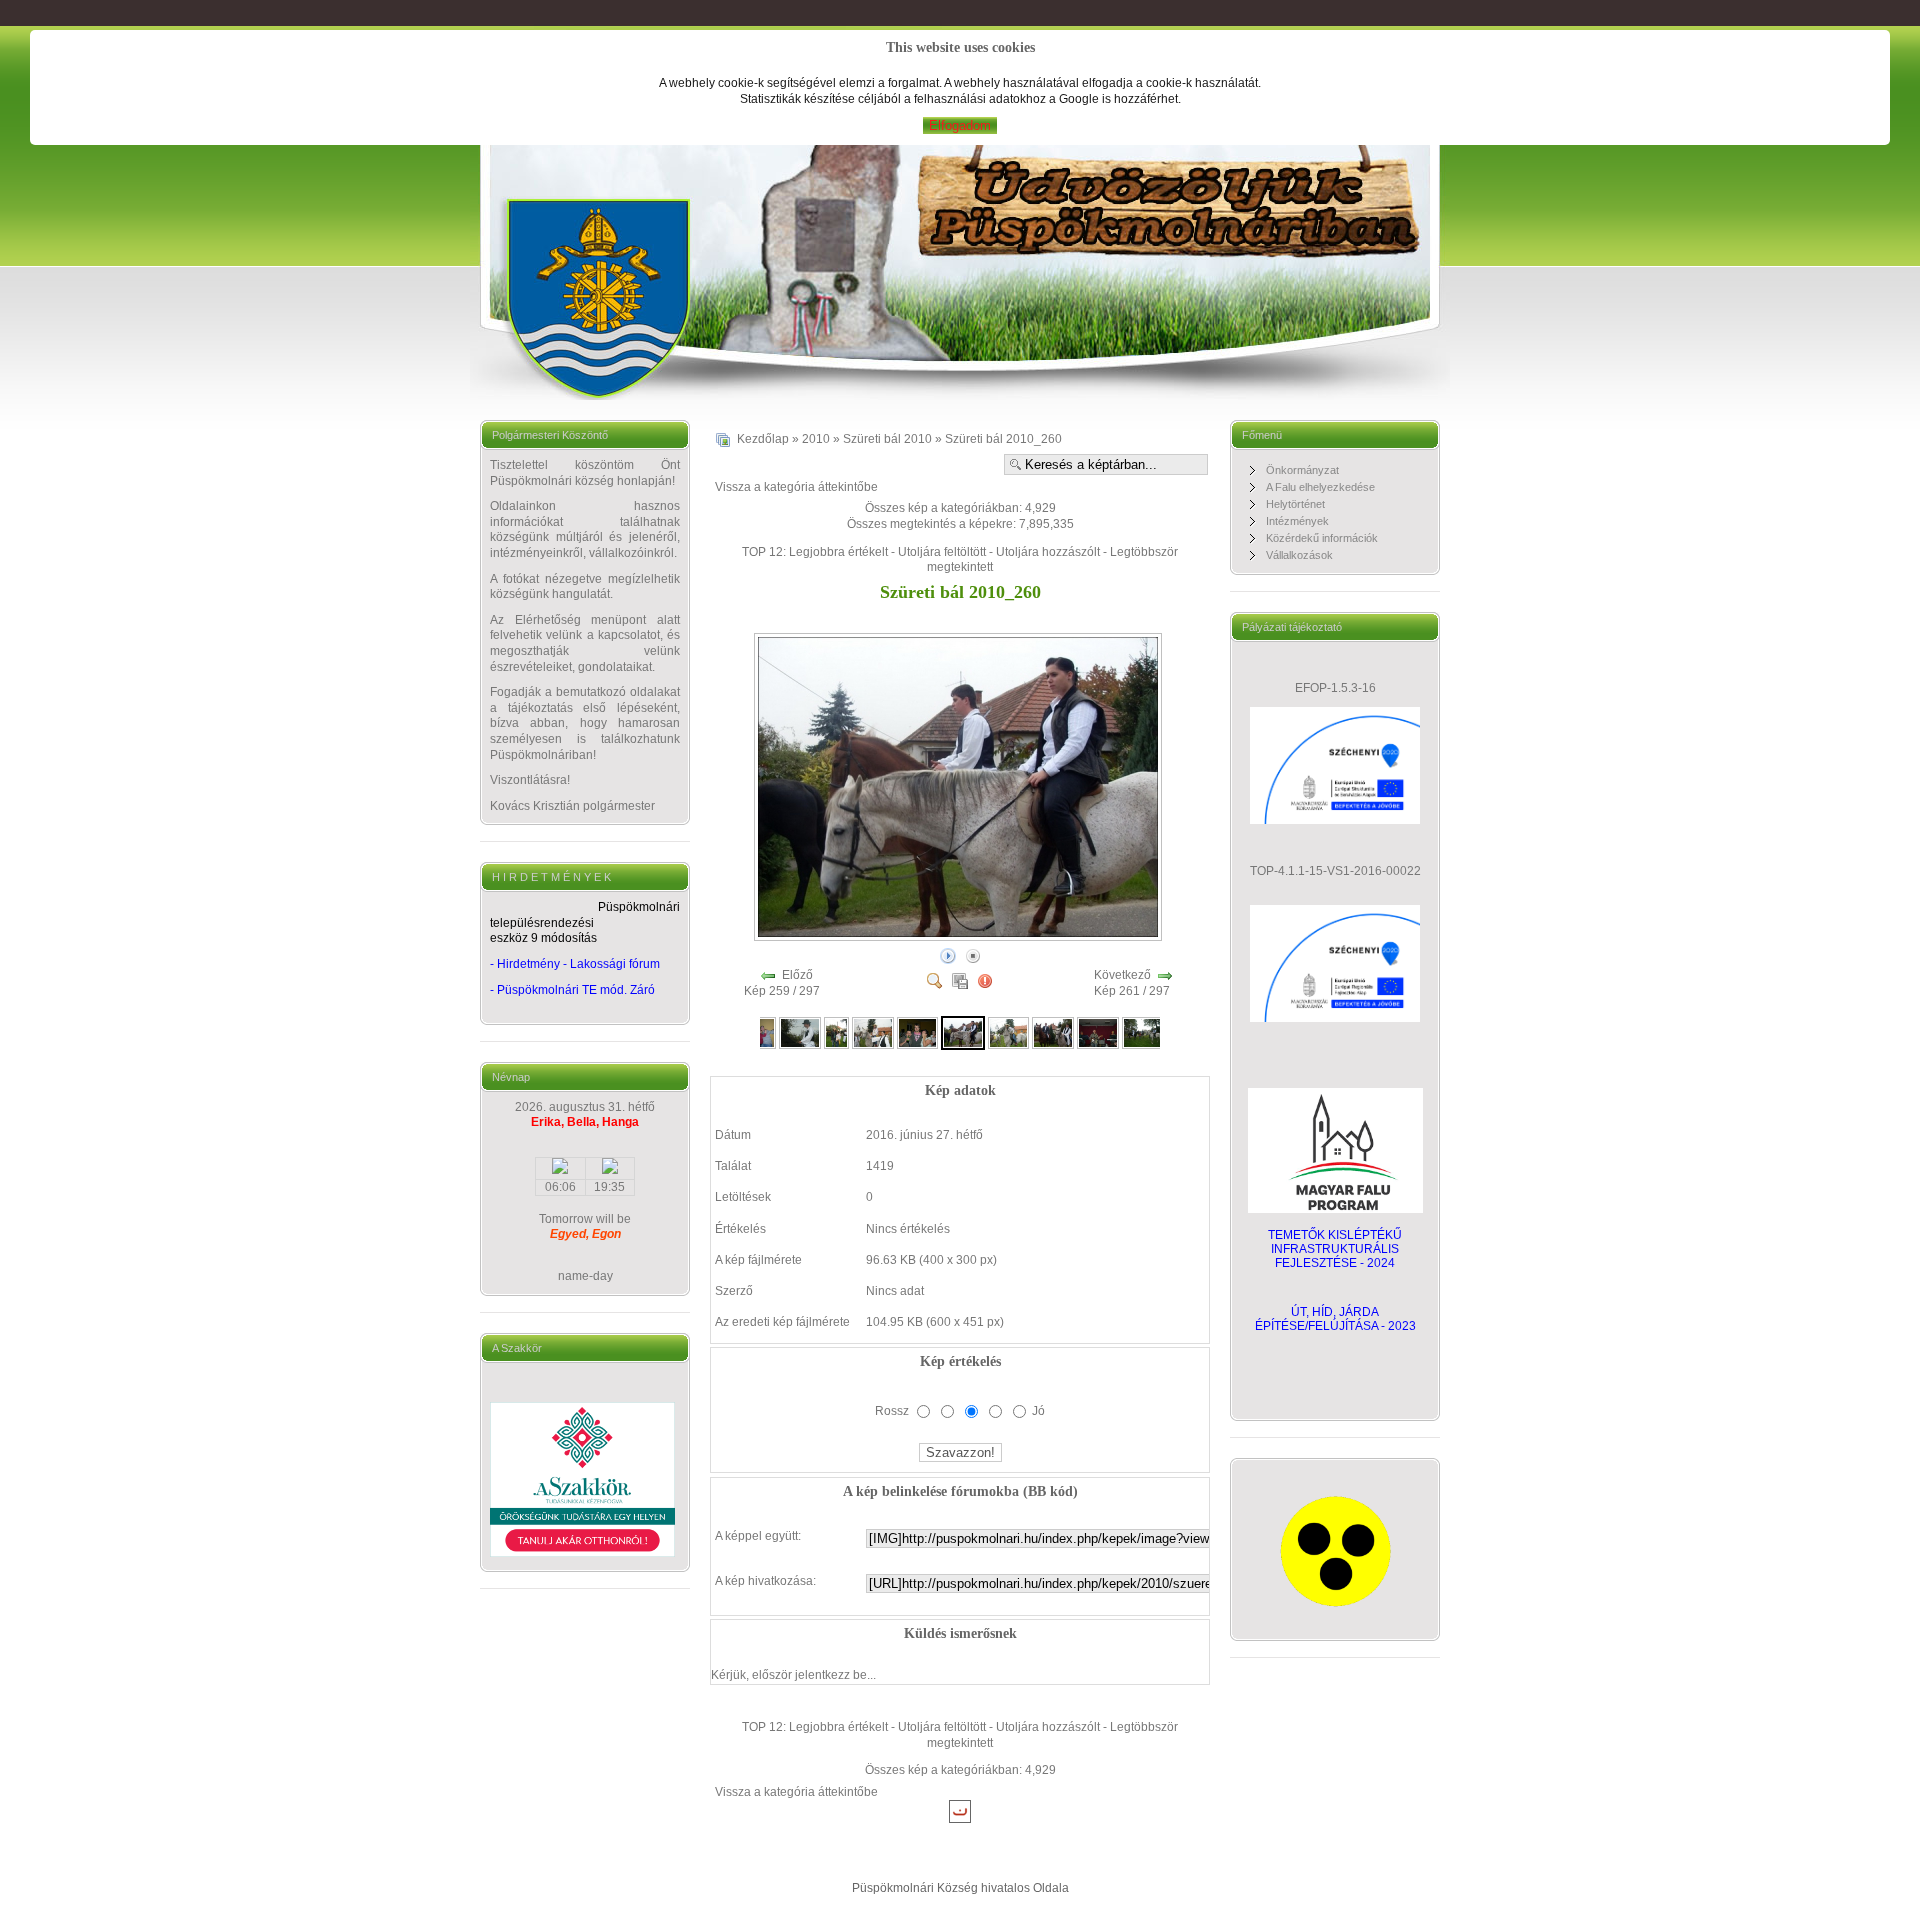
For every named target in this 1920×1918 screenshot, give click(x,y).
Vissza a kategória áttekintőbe (796, 487)
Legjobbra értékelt (838, 552)
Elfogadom (960, 125)
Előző (797, 975)
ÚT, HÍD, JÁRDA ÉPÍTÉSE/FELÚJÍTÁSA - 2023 (1335, 1319)
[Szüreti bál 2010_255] (763, 1032)
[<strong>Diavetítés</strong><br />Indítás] (948, 955)
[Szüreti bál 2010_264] (1143, 1032)
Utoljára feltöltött (942, 552)
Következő (1122, 975)
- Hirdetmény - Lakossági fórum (575, 964)
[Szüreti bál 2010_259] (918, 1032)
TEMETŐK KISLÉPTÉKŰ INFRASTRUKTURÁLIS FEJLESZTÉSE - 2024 (1335, 1249)
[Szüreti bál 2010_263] (1098, 1032)
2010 (816, 439)
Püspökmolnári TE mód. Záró (576, 990)
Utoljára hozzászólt (1048, 552)
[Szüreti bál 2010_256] (800, 1032)
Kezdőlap (763, 439)
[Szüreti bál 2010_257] (836, 1032)
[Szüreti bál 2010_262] (1053, 1032)
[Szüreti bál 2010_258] (873, 1032)
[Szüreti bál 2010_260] (960, 936)
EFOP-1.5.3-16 (1335, 688)
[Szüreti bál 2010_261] (1009, 1032)
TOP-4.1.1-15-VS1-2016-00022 (1335, 871)
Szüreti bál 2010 (887, 439)
